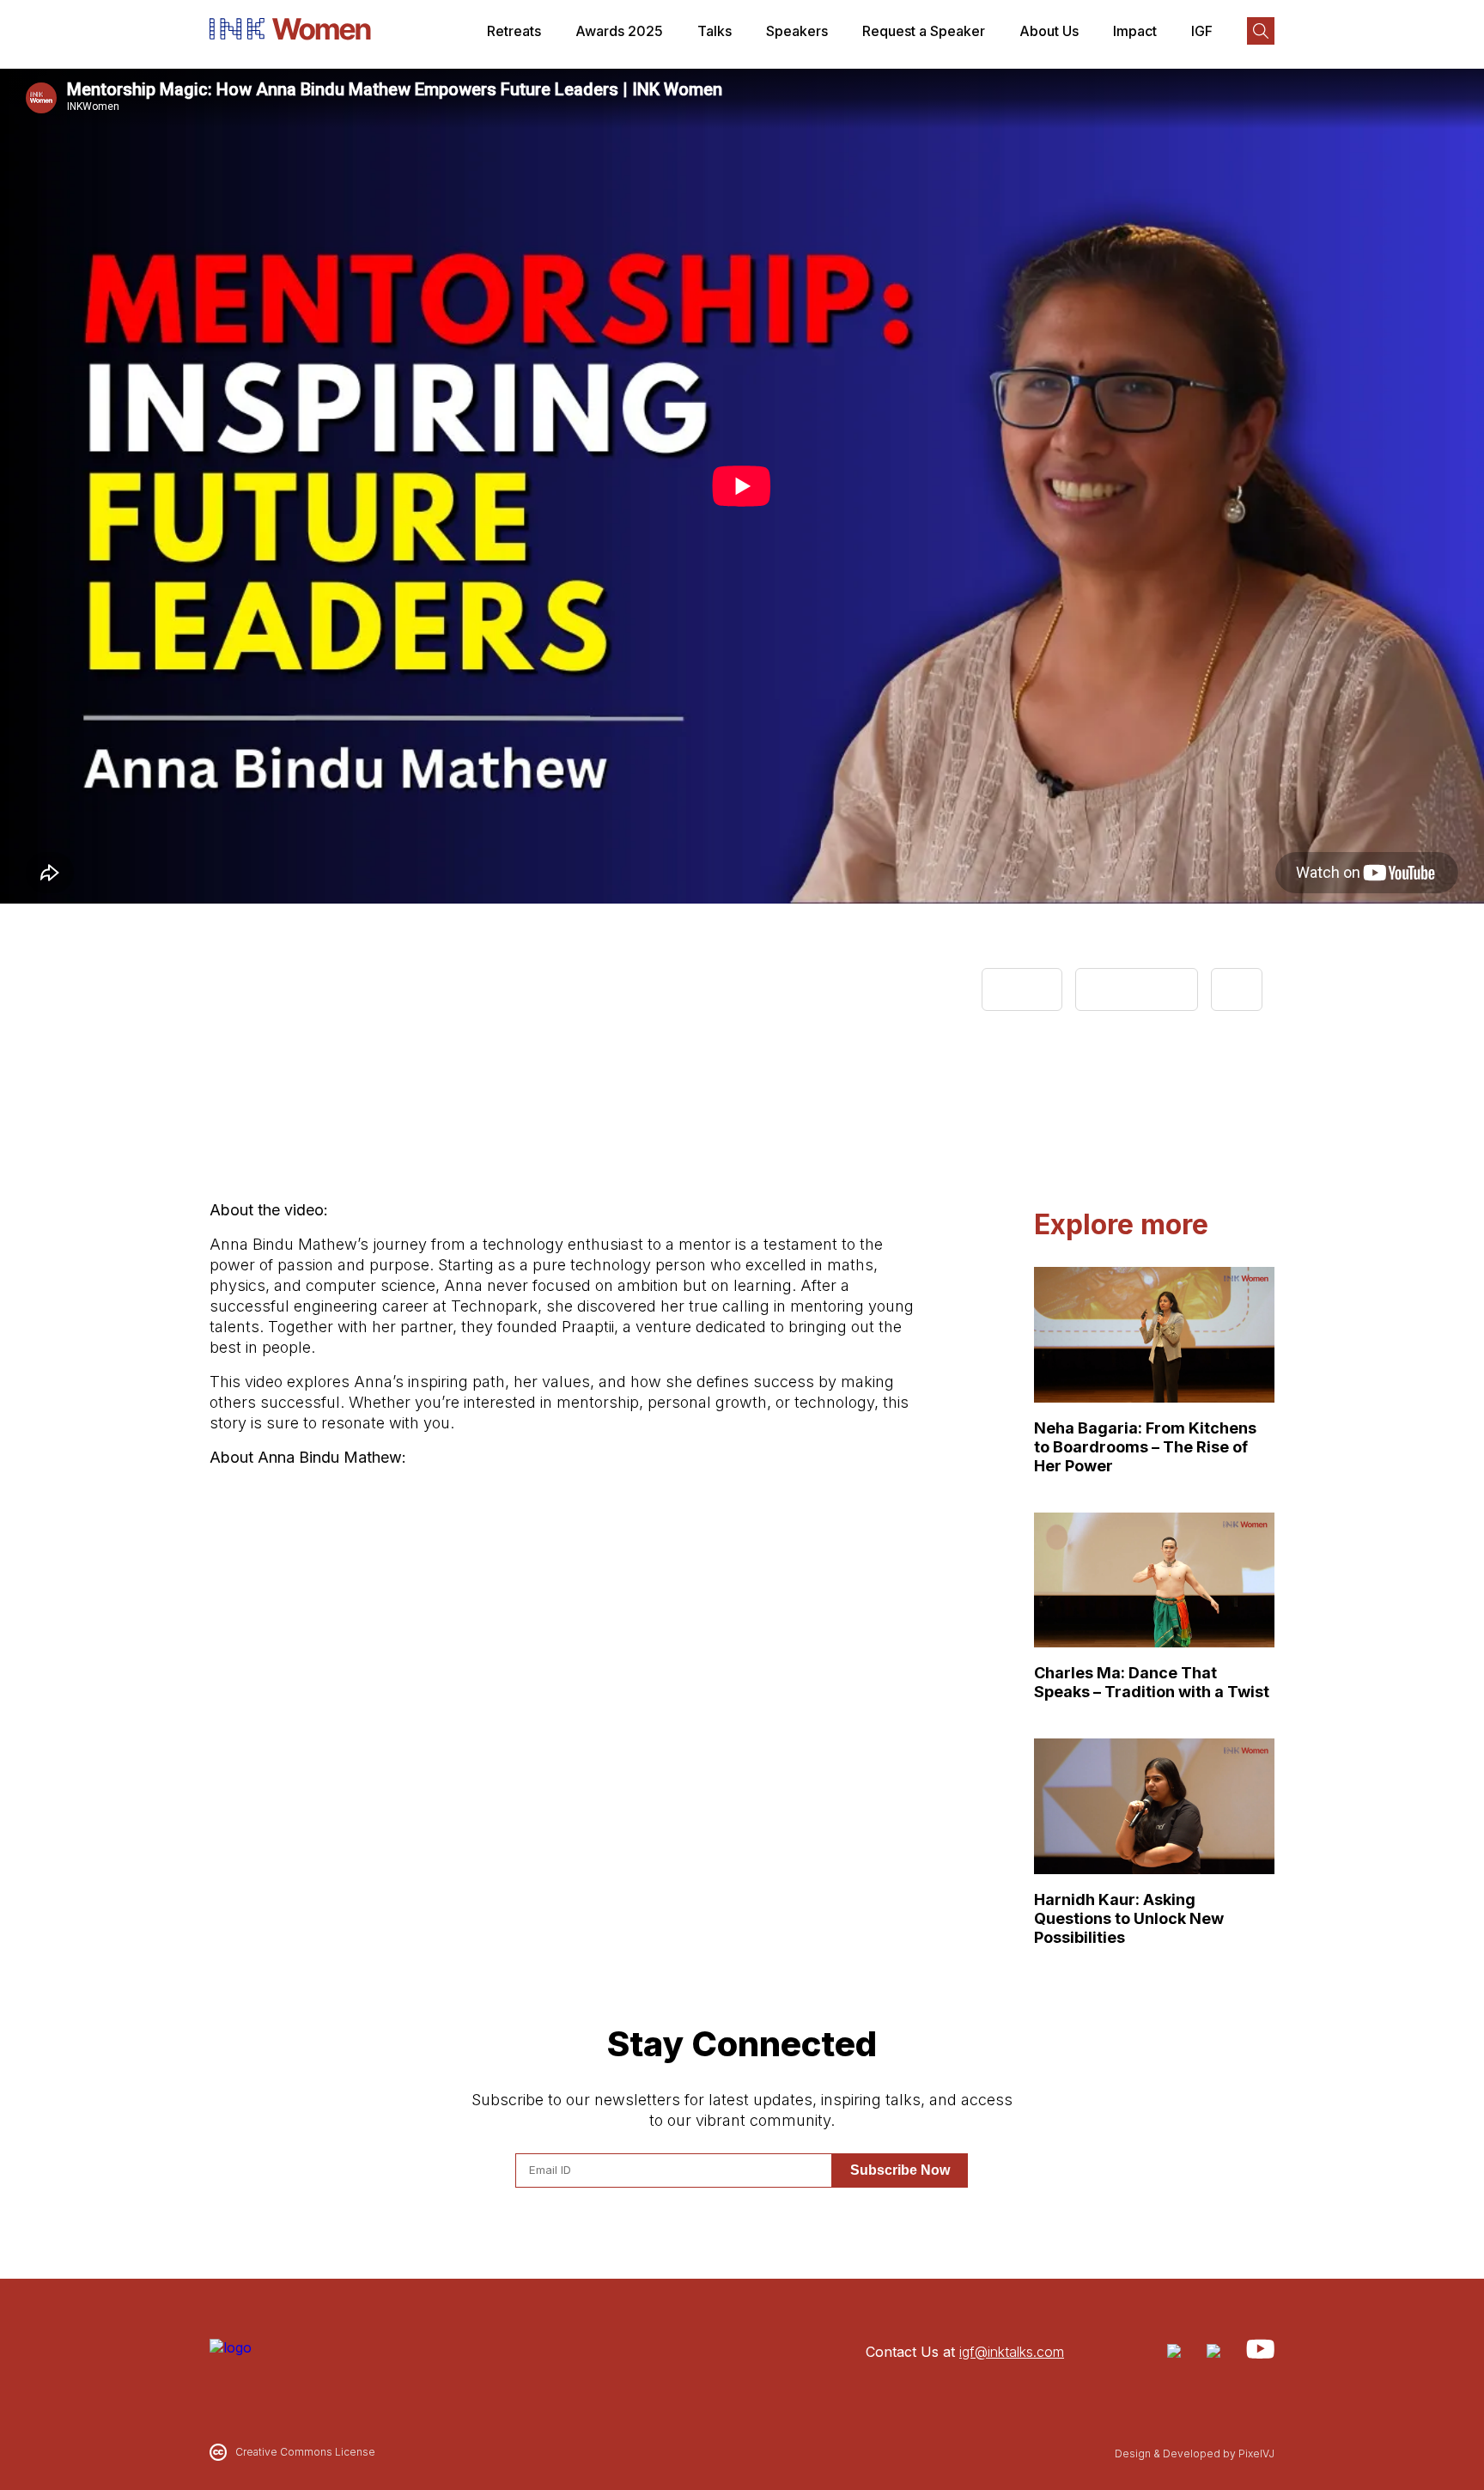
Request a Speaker (924, 31)
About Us (1049, 31)
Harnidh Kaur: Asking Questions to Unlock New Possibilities (1129, 1918)
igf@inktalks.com (1012, 2352)
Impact (1135, 31)
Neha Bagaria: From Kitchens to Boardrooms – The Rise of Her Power (1145, 1447)
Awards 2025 (619, 31)
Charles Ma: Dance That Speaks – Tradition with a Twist (1152, 1682)
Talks (715, 31)
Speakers (797, 31)
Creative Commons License (305, 2452)
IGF (1202, 31)
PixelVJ (1256, 2453)
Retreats (514, 31)
